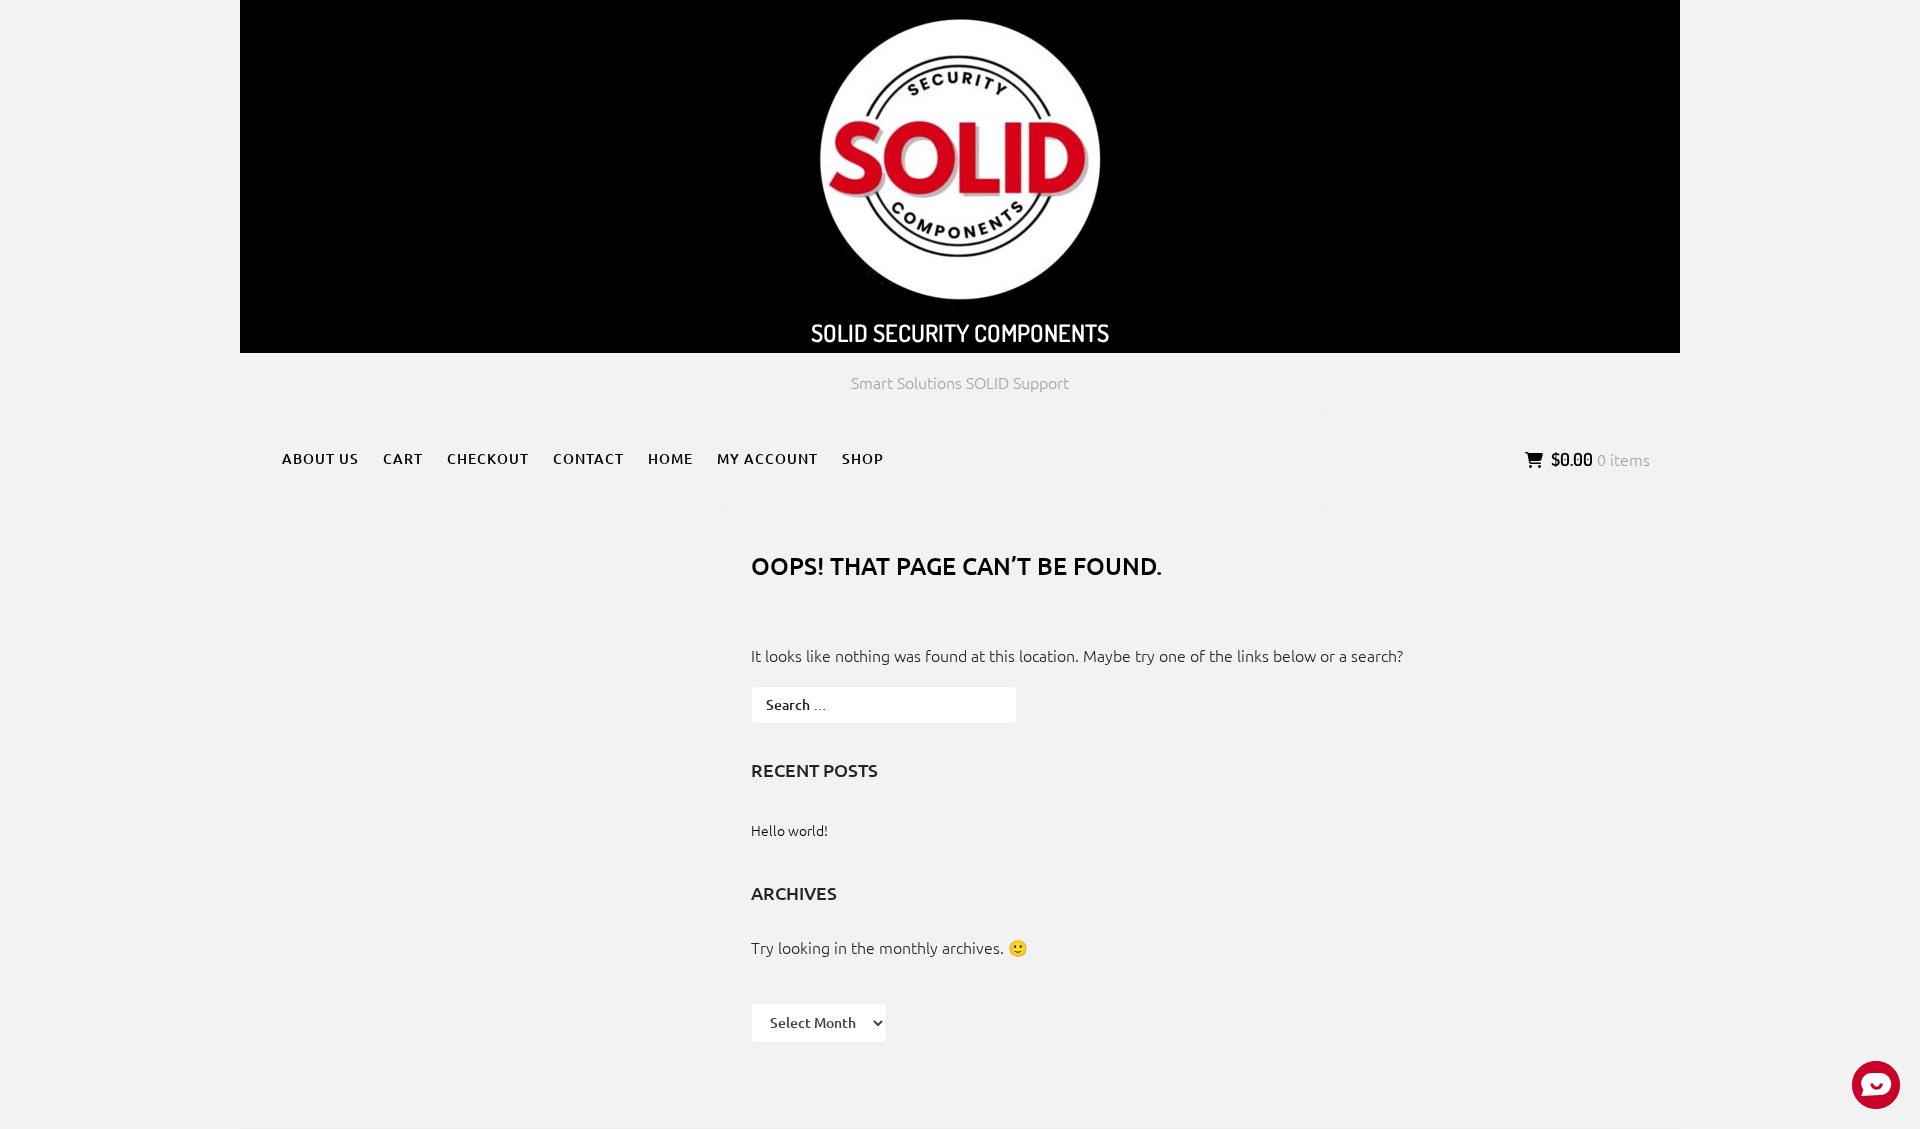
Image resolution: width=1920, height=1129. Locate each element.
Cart (403, 458)
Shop (863, 458)
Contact (588, 458)
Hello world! (789, 830)
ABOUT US (320, 458)
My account (767, 458)
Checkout (488, 458)
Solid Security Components (960, 332)
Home (670, 458)
